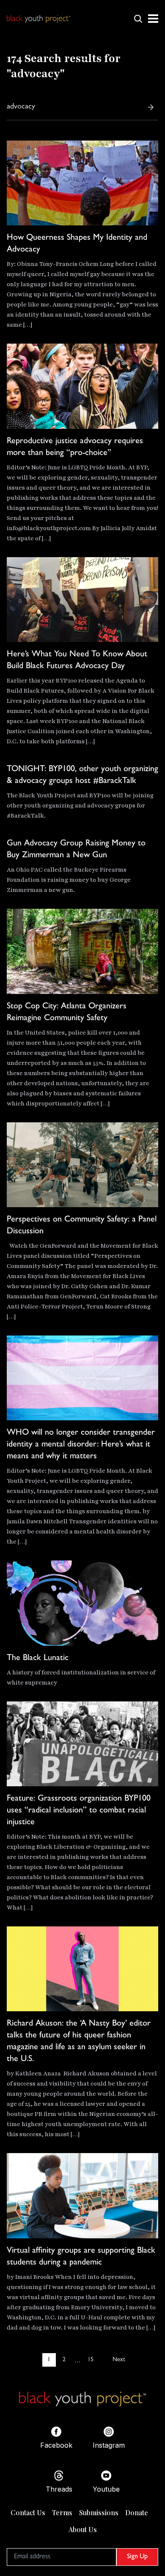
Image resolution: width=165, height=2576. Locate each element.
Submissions (99, 2512)
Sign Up (137, 2557)
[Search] (151, 107)
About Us (83, 2529)
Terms (62, 2512)
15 (91, 2360)
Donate (137, 2512)
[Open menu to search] (138, 19)
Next (119, 2360)
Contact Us (28, 2512)
